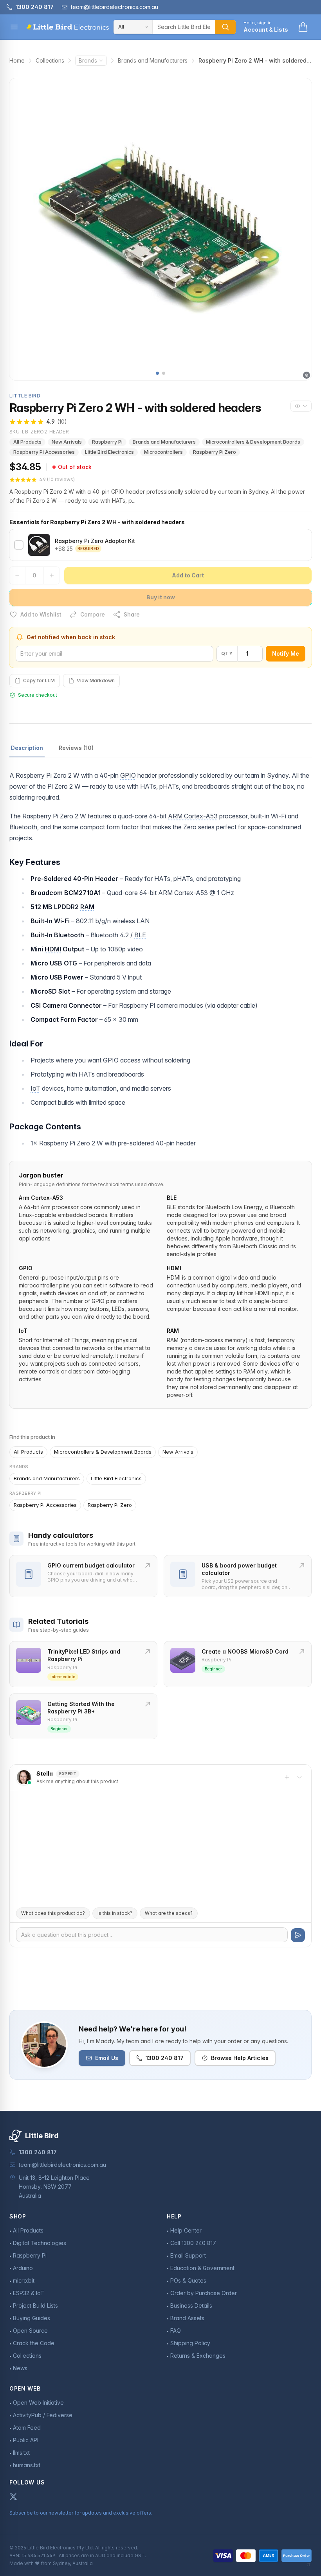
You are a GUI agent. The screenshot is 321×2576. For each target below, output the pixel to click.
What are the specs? (169, 1913)
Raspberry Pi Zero (215, 452)
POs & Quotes (188, 2280)
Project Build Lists (35, 2305)
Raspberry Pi (107, 442)
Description (27, 748)
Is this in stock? (115, 1913)
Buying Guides (32, 2318)
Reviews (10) (76, 748)
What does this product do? (53, 1913)
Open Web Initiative (38, 2403)
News (20, 2368)
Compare (93, 614)
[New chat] (287, 1777)
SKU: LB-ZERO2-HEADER (39, 432)
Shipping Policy (190, 2343)
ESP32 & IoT (29, 2293)
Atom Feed (27, 2428)
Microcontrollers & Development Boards (253, 442)
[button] (157, 373)
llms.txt (21, 2453)
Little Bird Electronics (109, 452)
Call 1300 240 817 (193, 2243)
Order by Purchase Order (204, 2293)
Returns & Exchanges (198, 2356)
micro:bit (24, 2280)
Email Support (188, 2255)
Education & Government (202, 2268)
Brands (88, 60)
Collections (50, 60)
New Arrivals (67, 442)
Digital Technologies (40, 2243)
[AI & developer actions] (301, 406)
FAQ (176, 2331)
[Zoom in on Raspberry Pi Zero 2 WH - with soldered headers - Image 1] (160, 229)
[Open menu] (14, 27)
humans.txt (27, 2465)
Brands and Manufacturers (153, 60)
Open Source (30, 2331)
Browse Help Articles (240, 2058)
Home (17, 60)
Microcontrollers (163, 452)
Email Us (107, 2058)
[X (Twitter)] (13, 2497)
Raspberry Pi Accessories (44, 452)
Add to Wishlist (41, 614)
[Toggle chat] (299, 1777)
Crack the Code (34, 2343)
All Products (27, 442)
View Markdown (96, 680)
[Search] (225, 27)
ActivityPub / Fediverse (43, 2415)
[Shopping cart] (303, 27)
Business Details (191, 2305)
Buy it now (161, 597)
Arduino (23, 2268)
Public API (26, 2440)
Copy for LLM (39, 680)
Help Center (186, 2230)
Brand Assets (187, 2318)
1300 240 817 (165, 2058)
